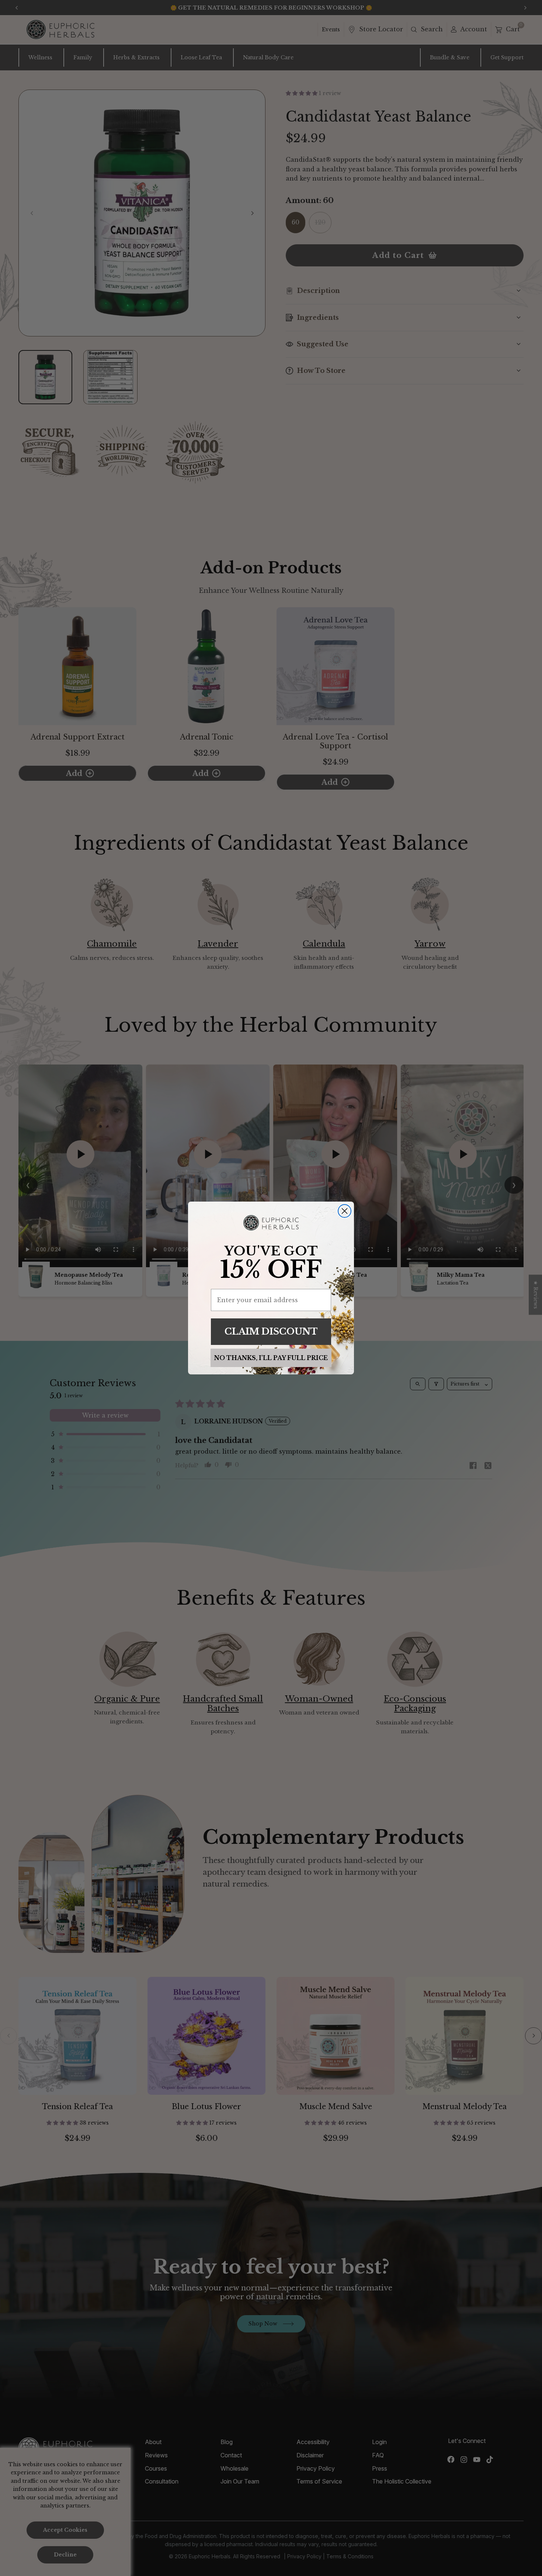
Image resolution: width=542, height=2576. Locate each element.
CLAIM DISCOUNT (271, 1331)
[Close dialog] (345, 1211)
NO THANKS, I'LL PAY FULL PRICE (271, 1358)
